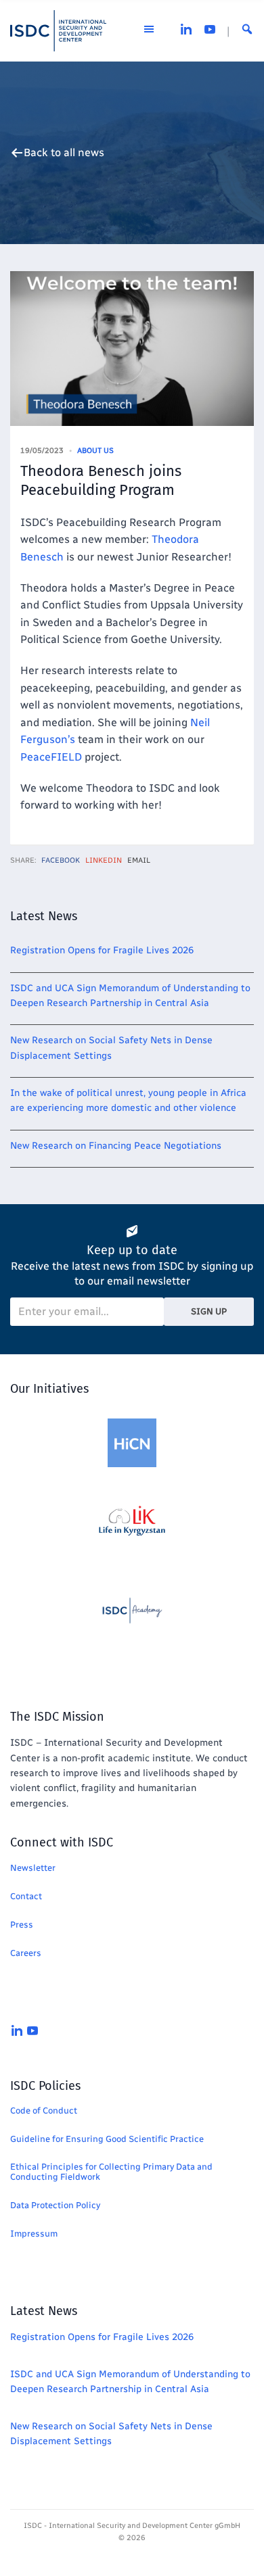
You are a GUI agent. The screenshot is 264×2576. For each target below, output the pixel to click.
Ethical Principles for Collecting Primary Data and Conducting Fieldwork (111, 2172)
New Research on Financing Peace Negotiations (116, 1146)
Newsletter (33, 1868)
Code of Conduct (44, 2110)
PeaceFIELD (51, 757)
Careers (26, 1953)
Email (139, 860)
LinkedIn (104, 860)
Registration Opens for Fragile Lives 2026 (102, 950)
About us (95, 451)
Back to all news (64, 153)
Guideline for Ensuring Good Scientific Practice (107, 2139)
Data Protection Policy (55, 2205)
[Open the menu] (149, 31)
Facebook (61, 860)
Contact (26, 1896)
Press (22, 1925)
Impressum (34, 2234)
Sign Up (209, 1311)
